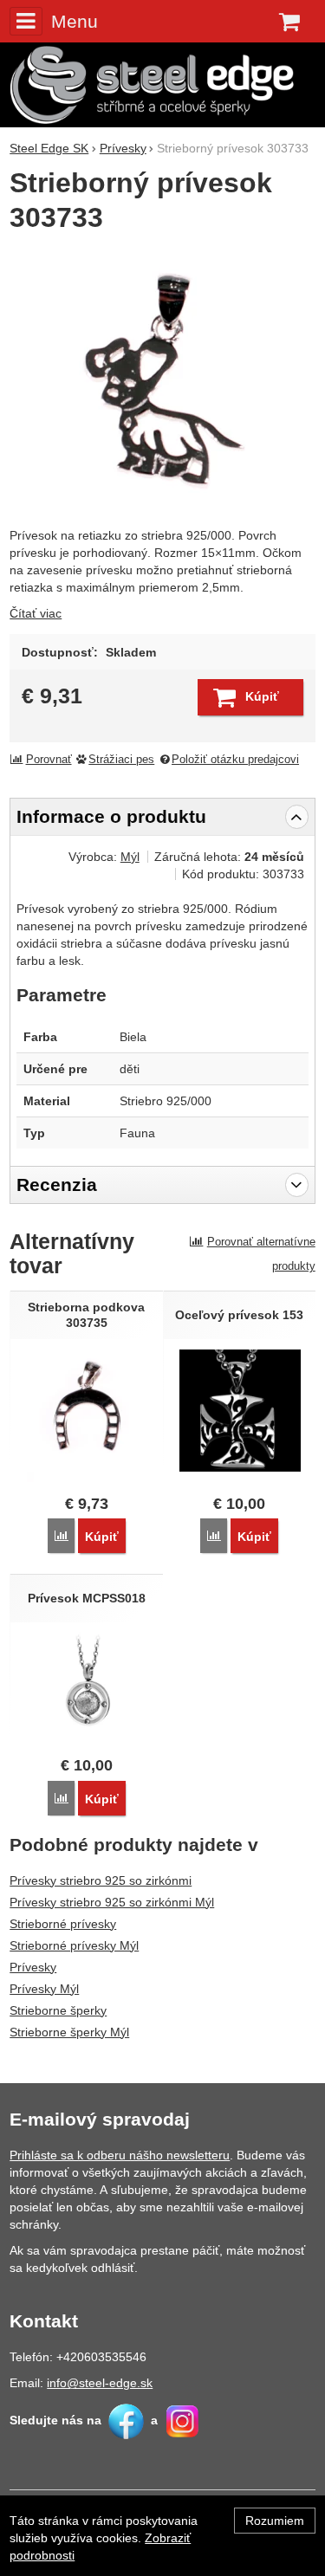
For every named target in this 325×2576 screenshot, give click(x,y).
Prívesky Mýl (44, 1989)
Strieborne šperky (58, 2010)
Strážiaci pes (121, 760)
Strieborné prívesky (63, 1924)
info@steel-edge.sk (100, 2383)
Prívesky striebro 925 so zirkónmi (101, 1880)
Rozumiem (275, 2521)
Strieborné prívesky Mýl (74, 1945)
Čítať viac (36, 613)
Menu (74, 21)
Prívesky (33, 1967)
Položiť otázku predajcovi (235, 760)
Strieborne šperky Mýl (69, 2032)
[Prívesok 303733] (162, 382)
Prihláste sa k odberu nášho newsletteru (120, 2155)
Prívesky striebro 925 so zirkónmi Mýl (112, 1902)
